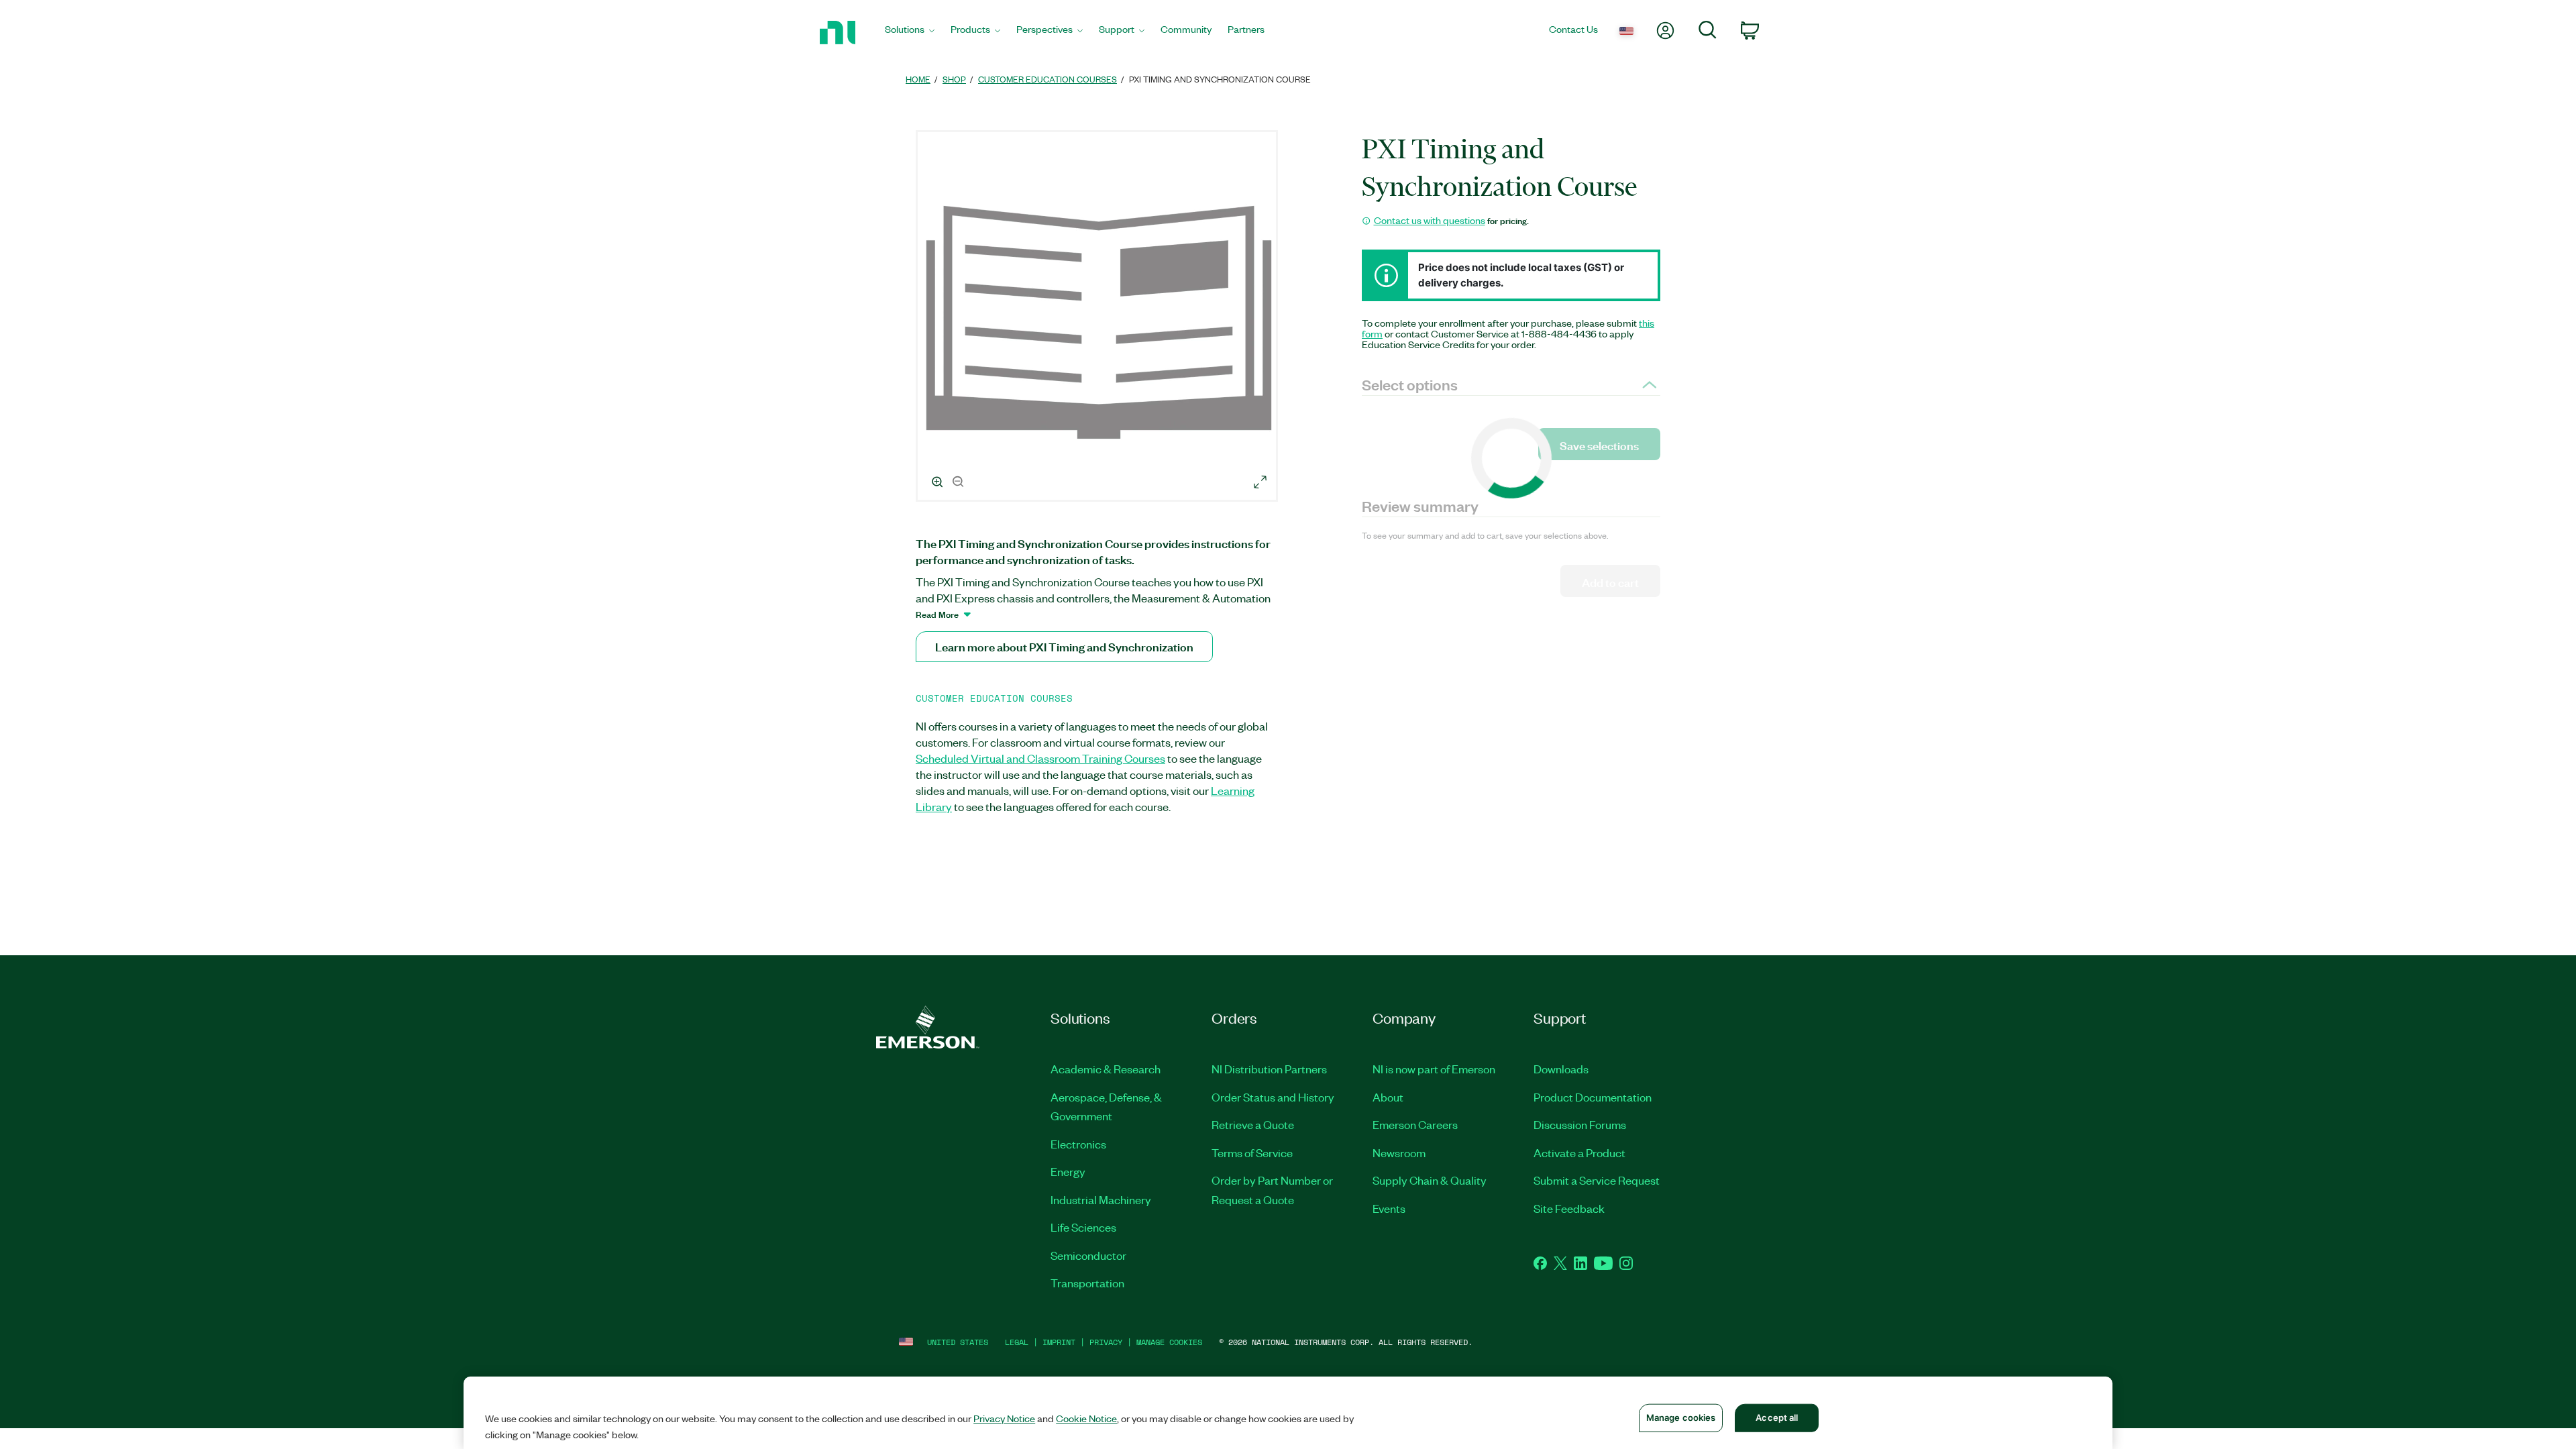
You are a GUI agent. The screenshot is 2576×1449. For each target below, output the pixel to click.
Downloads (1561, 1069)
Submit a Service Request (1597, 1180)
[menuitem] (910, 33)
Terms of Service (1252, 1152)
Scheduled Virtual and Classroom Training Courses (1040, 758)
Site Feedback (1569, 1208)
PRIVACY (1106, 1342)
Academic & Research (1106, 1069)
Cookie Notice (1086, 1418)
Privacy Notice (1004, 1418)
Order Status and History (1273, 1097)
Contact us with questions (1430, 220)
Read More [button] (937, 614)
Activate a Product (1579, 1152)
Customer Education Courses (1048, 79)
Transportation (1087, 1283)
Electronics (1078, 1144)
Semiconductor (1088, 1255)
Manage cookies (1169, 1342)
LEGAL (1017, 1342)
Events (1389, 1208)
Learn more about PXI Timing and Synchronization (1064, 646)
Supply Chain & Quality (1430, 1180)
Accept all (1777, 1417)
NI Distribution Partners (1269, 1069)
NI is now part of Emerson (1434, 1069)
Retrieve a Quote (1253, 1124)
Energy (1068, 1171)
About (1388, 1097)
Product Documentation (1593, 1097)
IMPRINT (1059, 1342)
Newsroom (1399, 1152)
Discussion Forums (1580, 1124)
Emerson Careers (1415, 1124)
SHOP (954, 79)
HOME (918, 79)
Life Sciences (1083, 1227)
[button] (1099, 318)
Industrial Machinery (1101, 1199)
